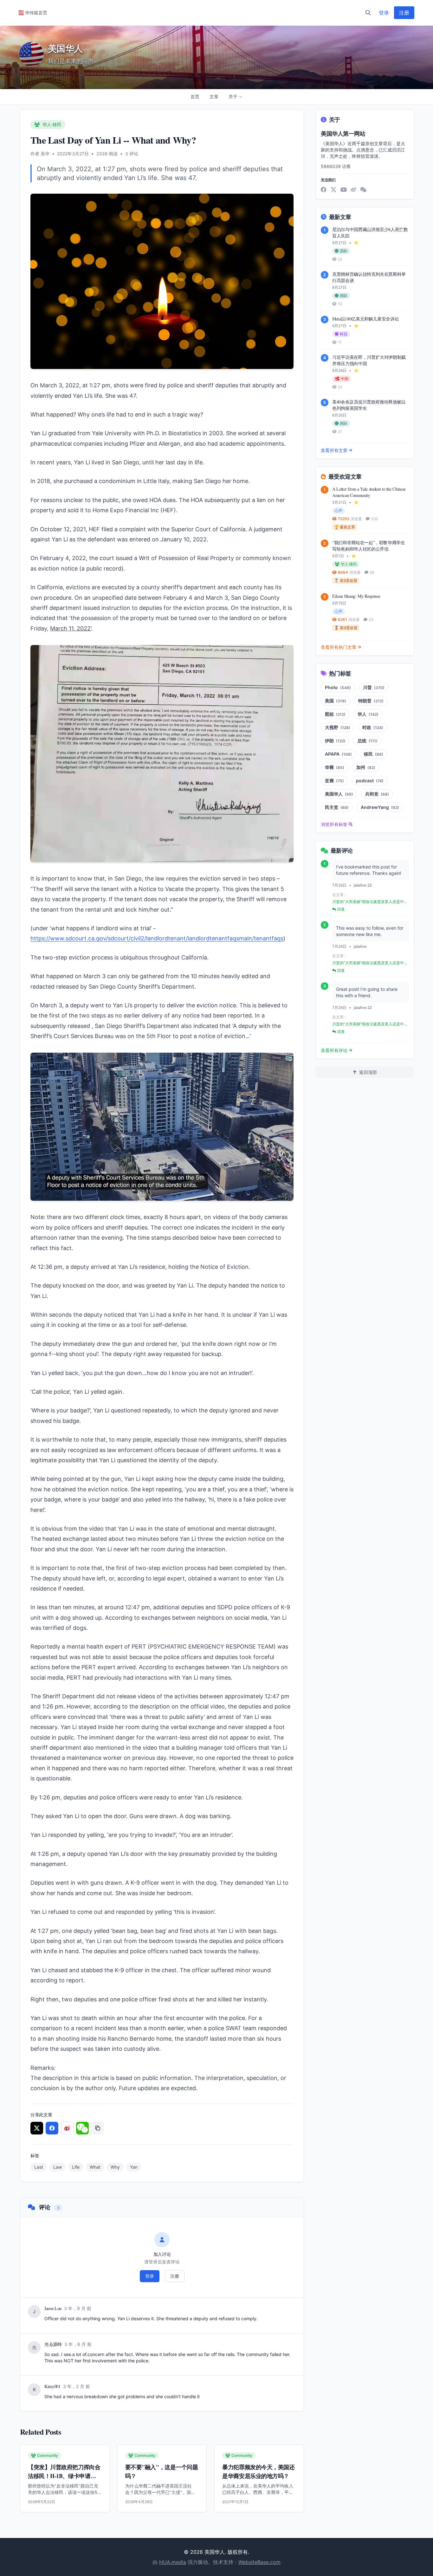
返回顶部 (368, 1072)
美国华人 (339, 794)
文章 (214, 97)
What (95, 2167)
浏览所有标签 (334, 824)
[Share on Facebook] (52, 2128)
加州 (366, 767)
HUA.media (173, 2562)
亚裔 (334, 781)
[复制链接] (98, 2128)
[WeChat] (363, 190)
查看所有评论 (334, 1050)
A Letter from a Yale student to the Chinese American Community (369, 492)
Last (39, 2167)
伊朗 (335, 741)
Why (115, 2167)
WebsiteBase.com (259, 2562)
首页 (195, 97)
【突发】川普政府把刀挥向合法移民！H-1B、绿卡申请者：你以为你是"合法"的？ (65, 2476)
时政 (373, 727)
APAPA (338, 754)
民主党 (337, 807)
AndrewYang (380, 807)
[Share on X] (37, 2128)
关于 (233, 97)
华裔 (335, 767)
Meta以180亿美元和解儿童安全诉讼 (365, 319)
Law (58, 2167)
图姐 (335, 714)
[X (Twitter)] (333, 190)
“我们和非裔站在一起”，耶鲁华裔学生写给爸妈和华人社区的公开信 (369, 546)
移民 (374, 754)
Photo (338, 687)
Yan (134, 2167)
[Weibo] (353, 190)
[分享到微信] (82, 2128)
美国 (336, 701)
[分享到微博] (67, 2128)
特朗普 (371, 701)
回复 (341, 909)
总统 (368, 741)
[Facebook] (324, 190)
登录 (384, 13)
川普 (374, 687)
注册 (404, 13)
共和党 (377, 794)
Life (76, 2167)
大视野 (338, 727)
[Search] (368, 13)
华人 (368, 714)
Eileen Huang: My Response (356, 596)
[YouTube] (344, 190)
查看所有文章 (334, 450)
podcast (370, 781)
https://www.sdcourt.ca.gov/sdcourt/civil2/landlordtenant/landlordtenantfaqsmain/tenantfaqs (157, 938)
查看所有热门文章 (339, 647)
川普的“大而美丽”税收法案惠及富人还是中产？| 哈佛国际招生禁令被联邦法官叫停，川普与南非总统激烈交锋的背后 (369, 902)
